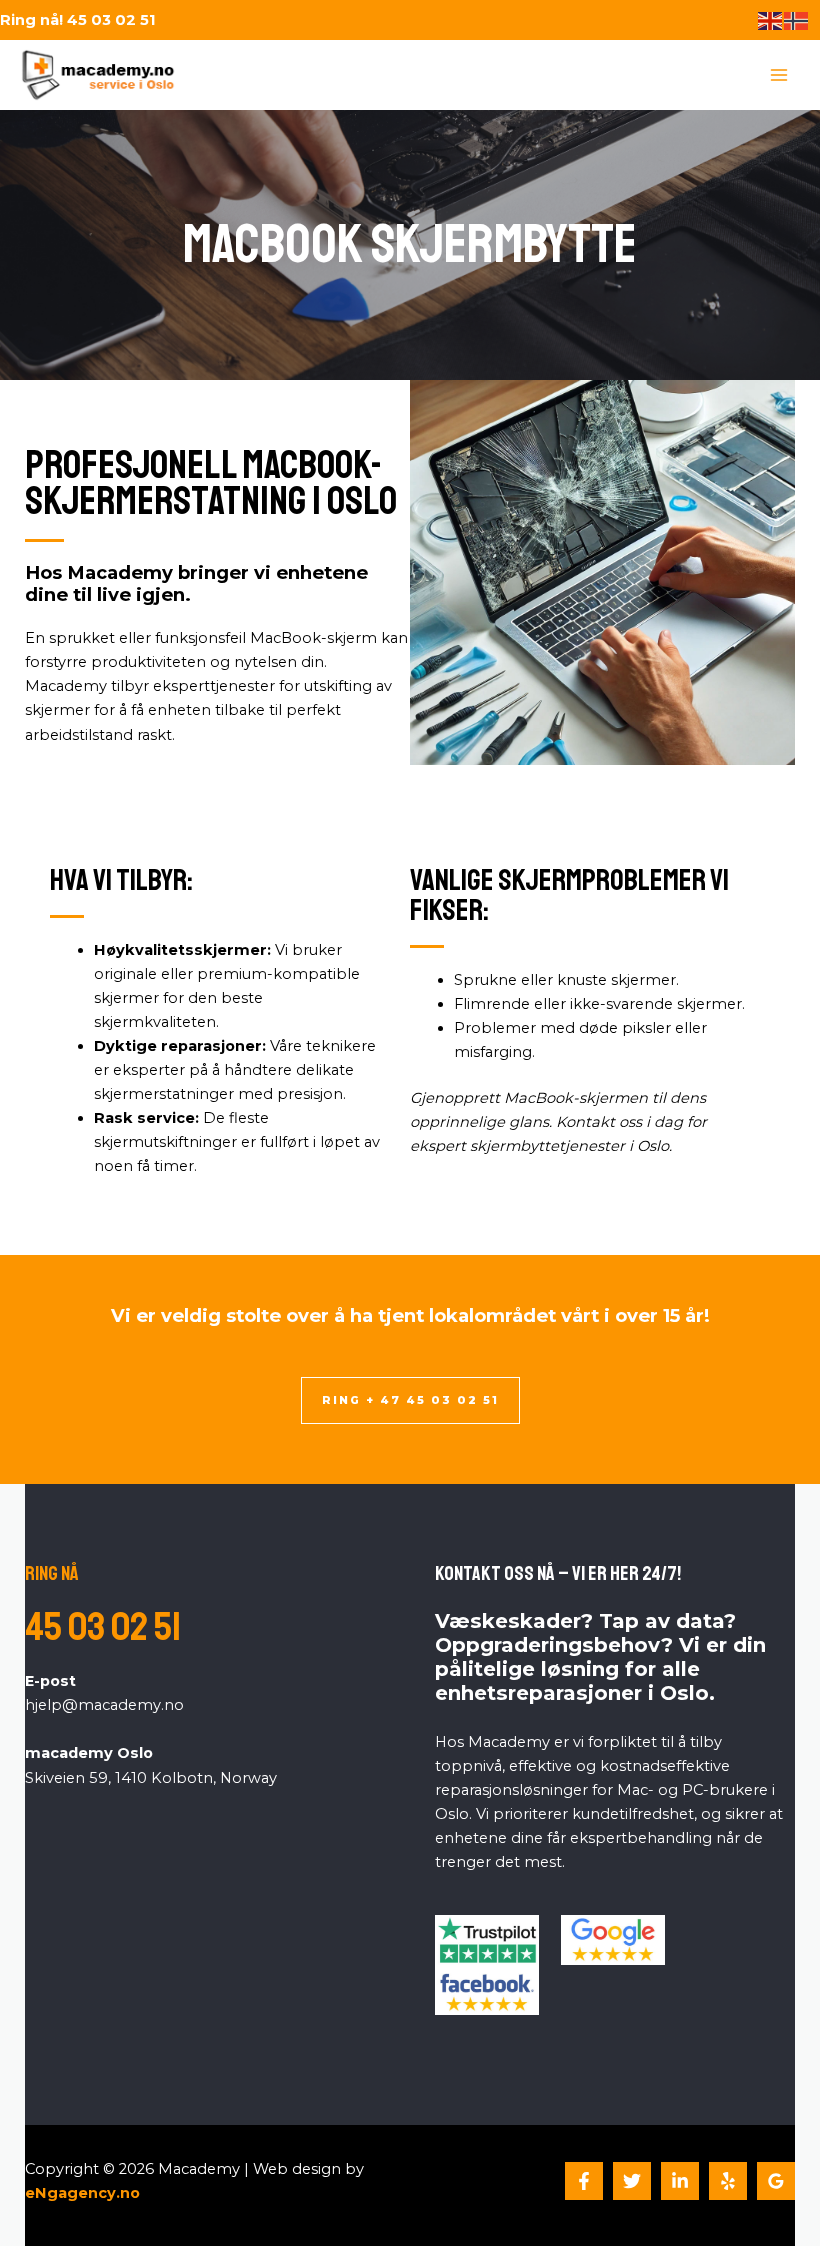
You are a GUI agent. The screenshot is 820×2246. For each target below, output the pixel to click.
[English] (771, 20)
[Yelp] (728, 2181)
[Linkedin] (680, 2181)
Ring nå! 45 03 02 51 (78, 20)
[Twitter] (632, 2181)
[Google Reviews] (776, 2181)
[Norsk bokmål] (797, 20)
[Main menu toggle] (779, 75)
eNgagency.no (82, 2193)
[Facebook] (584, 2181)
